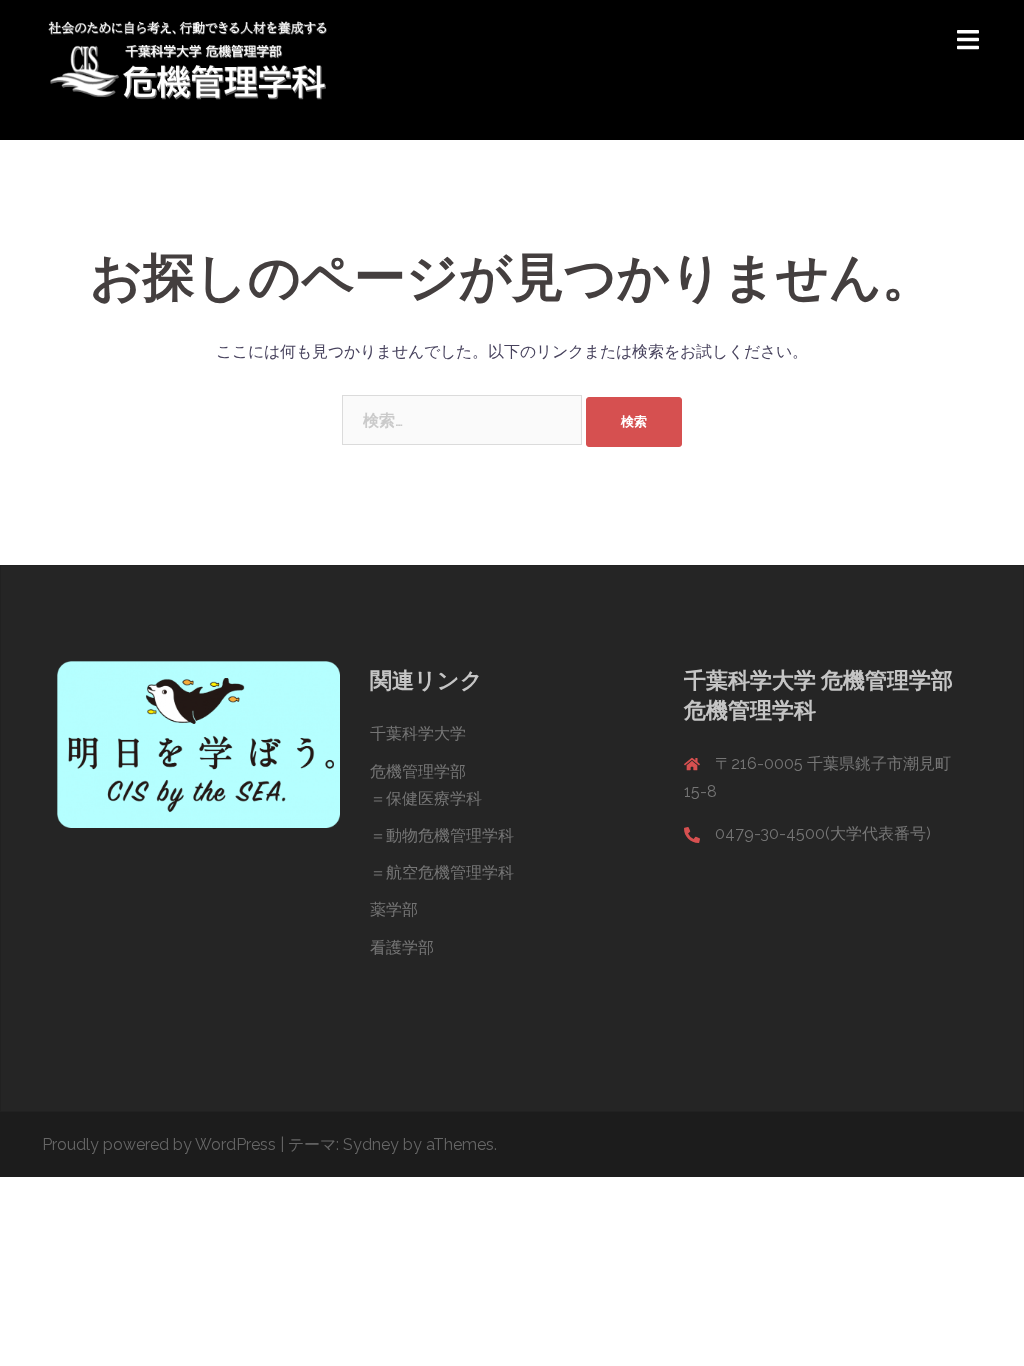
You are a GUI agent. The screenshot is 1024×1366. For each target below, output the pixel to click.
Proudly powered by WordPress (159, 1144)
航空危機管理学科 (450, 872)
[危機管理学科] (187, 68)
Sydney (371, 1144)
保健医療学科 (434, 798)
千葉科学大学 (418, 733)
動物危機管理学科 (450, 835)
